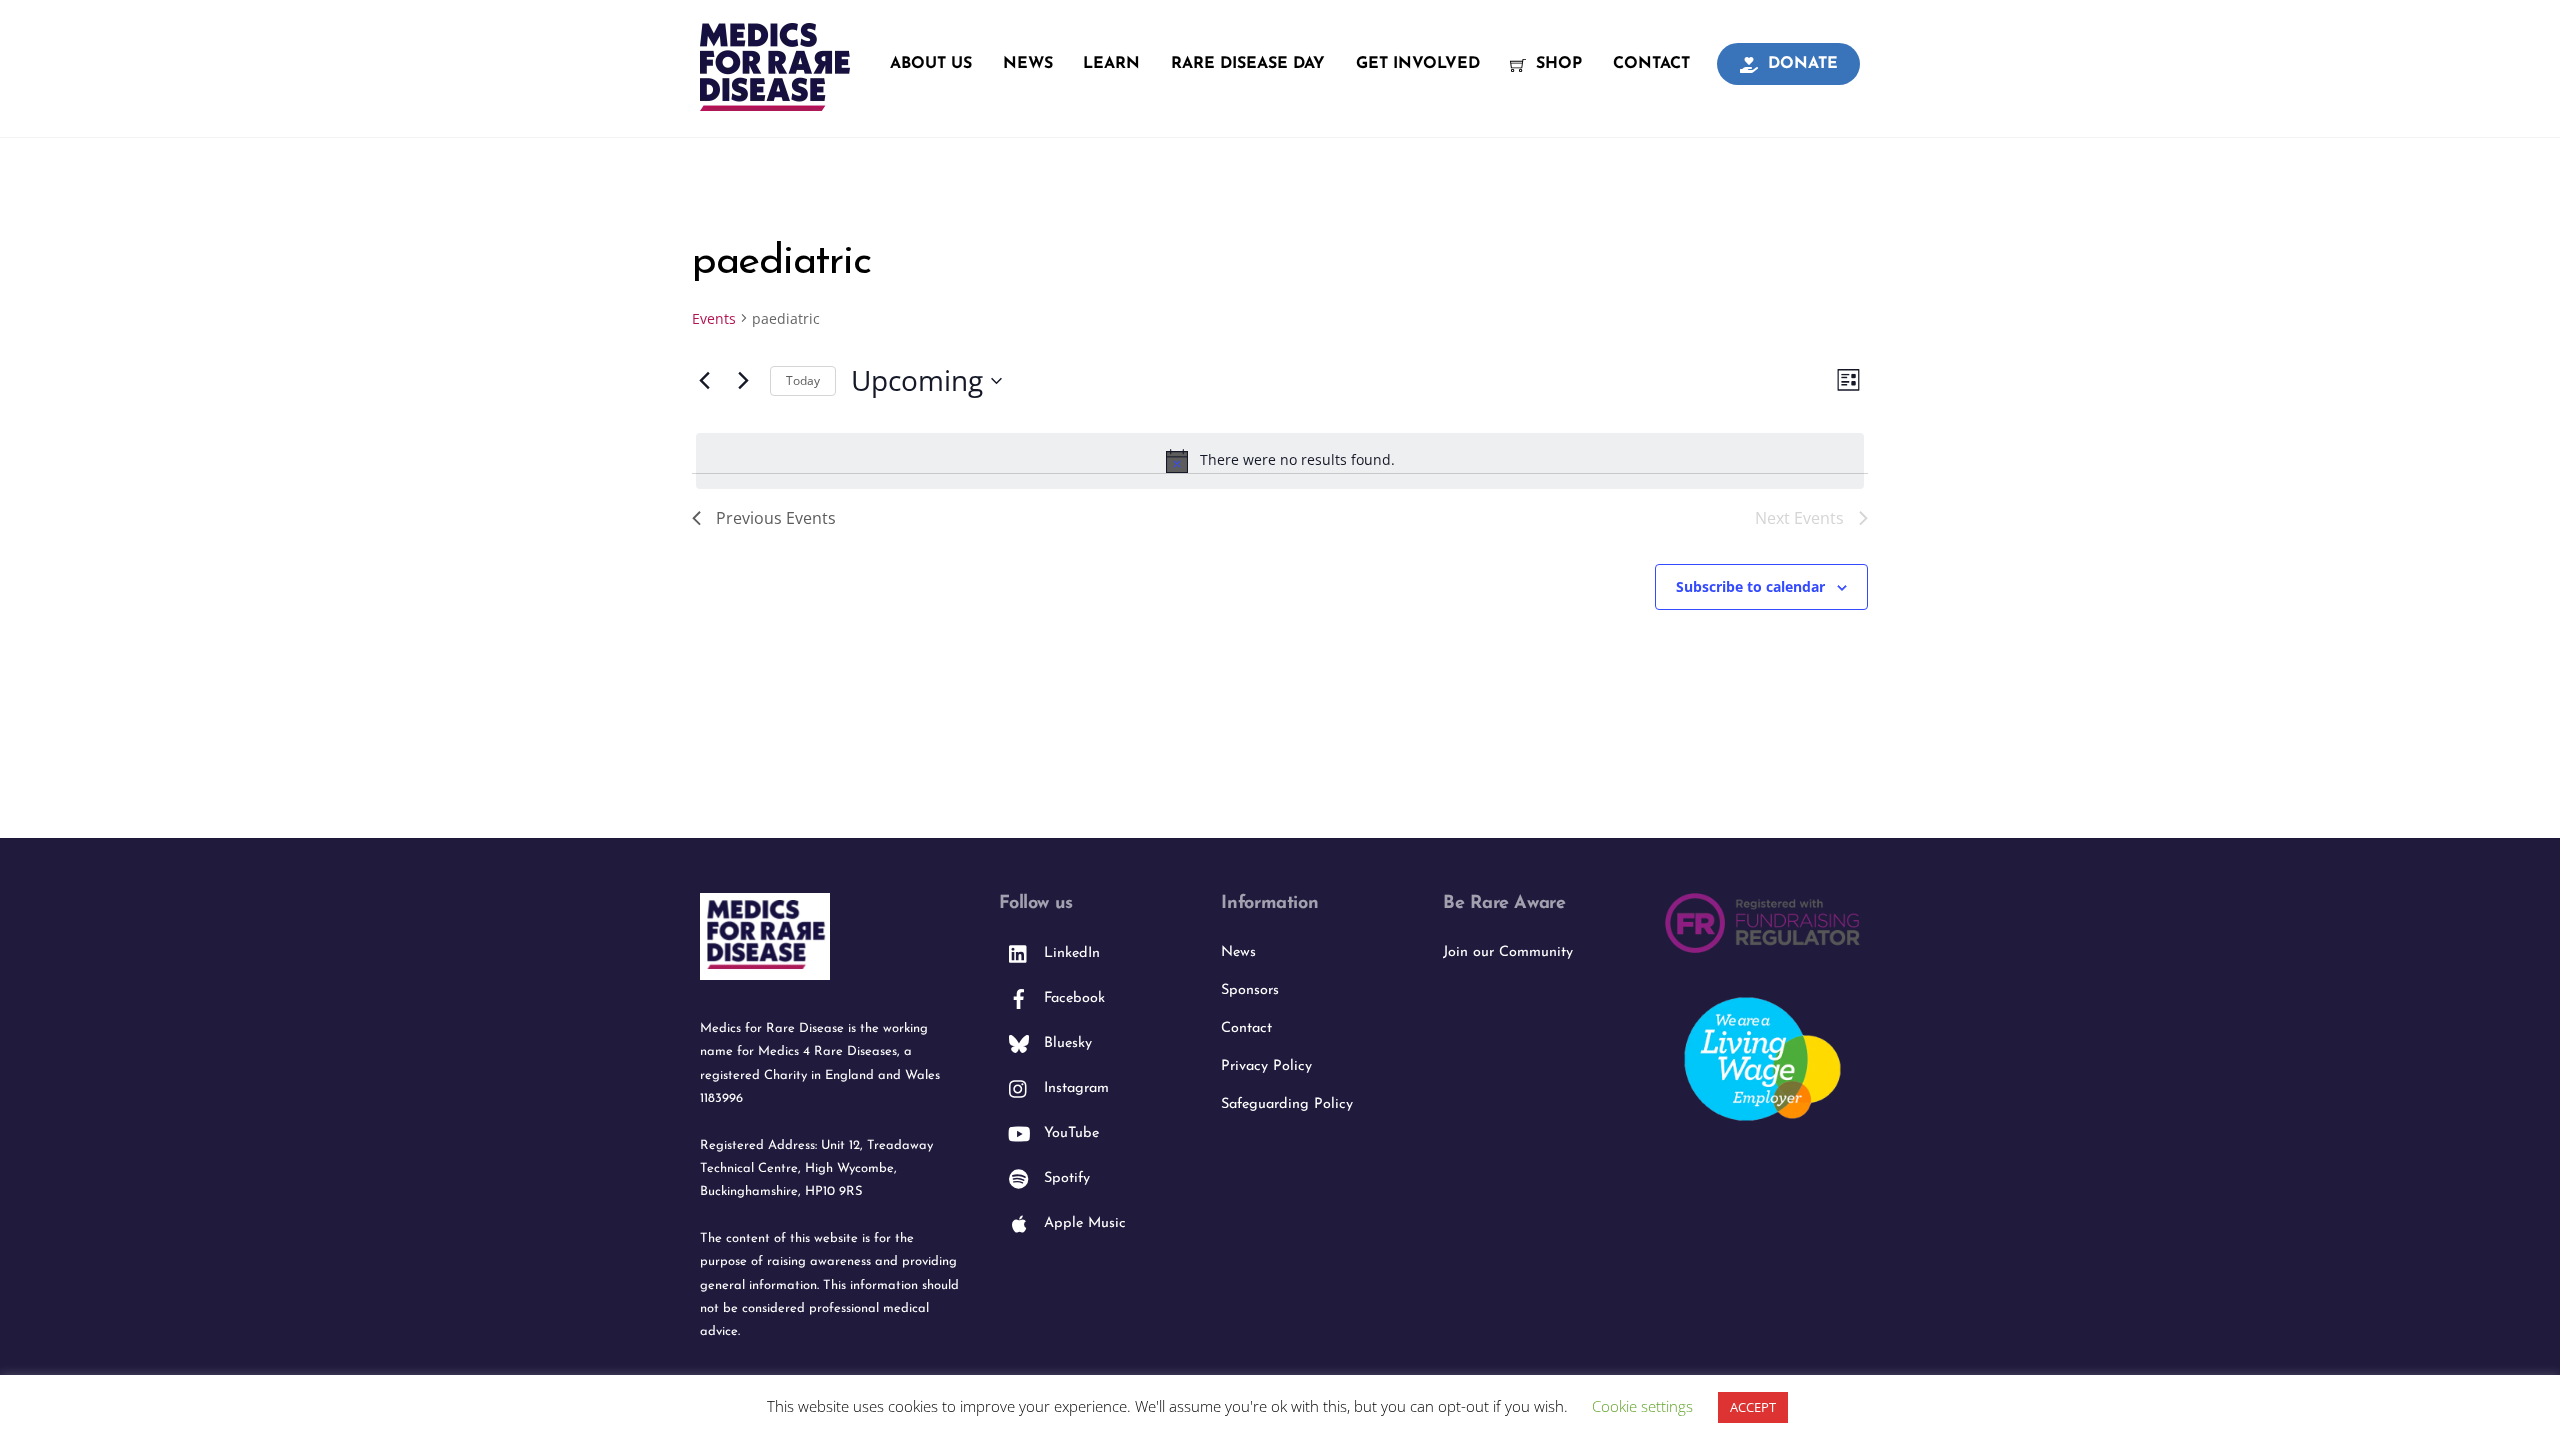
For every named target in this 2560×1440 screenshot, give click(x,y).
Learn (1111, 64)
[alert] (1280, 461)
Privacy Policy (1266, 1066)
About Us (931, 64)
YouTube (1069, 1133)
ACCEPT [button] (1753, 1407)
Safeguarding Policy (1287, 1104)
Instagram (1074, 1088)
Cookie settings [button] (1642, 1406)
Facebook (1072, 998)
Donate (1800, 64)
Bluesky (1065, 1043)
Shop (1556, 64)
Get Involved (1418, 64)
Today (803, 380)
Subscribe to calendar (1750, 586)
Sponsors (1250, 990)
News (1028, 64)
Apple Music (1082, 1223)
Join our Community (1508, 952)
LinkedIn (1069, 953)
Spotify (1064, 1178)
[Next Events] (743, 381)
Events (714, 318)
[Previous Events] (704, 381)
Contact (1651, 64)
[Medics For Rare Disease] (775, 100)
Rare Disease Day (1248, 64)
